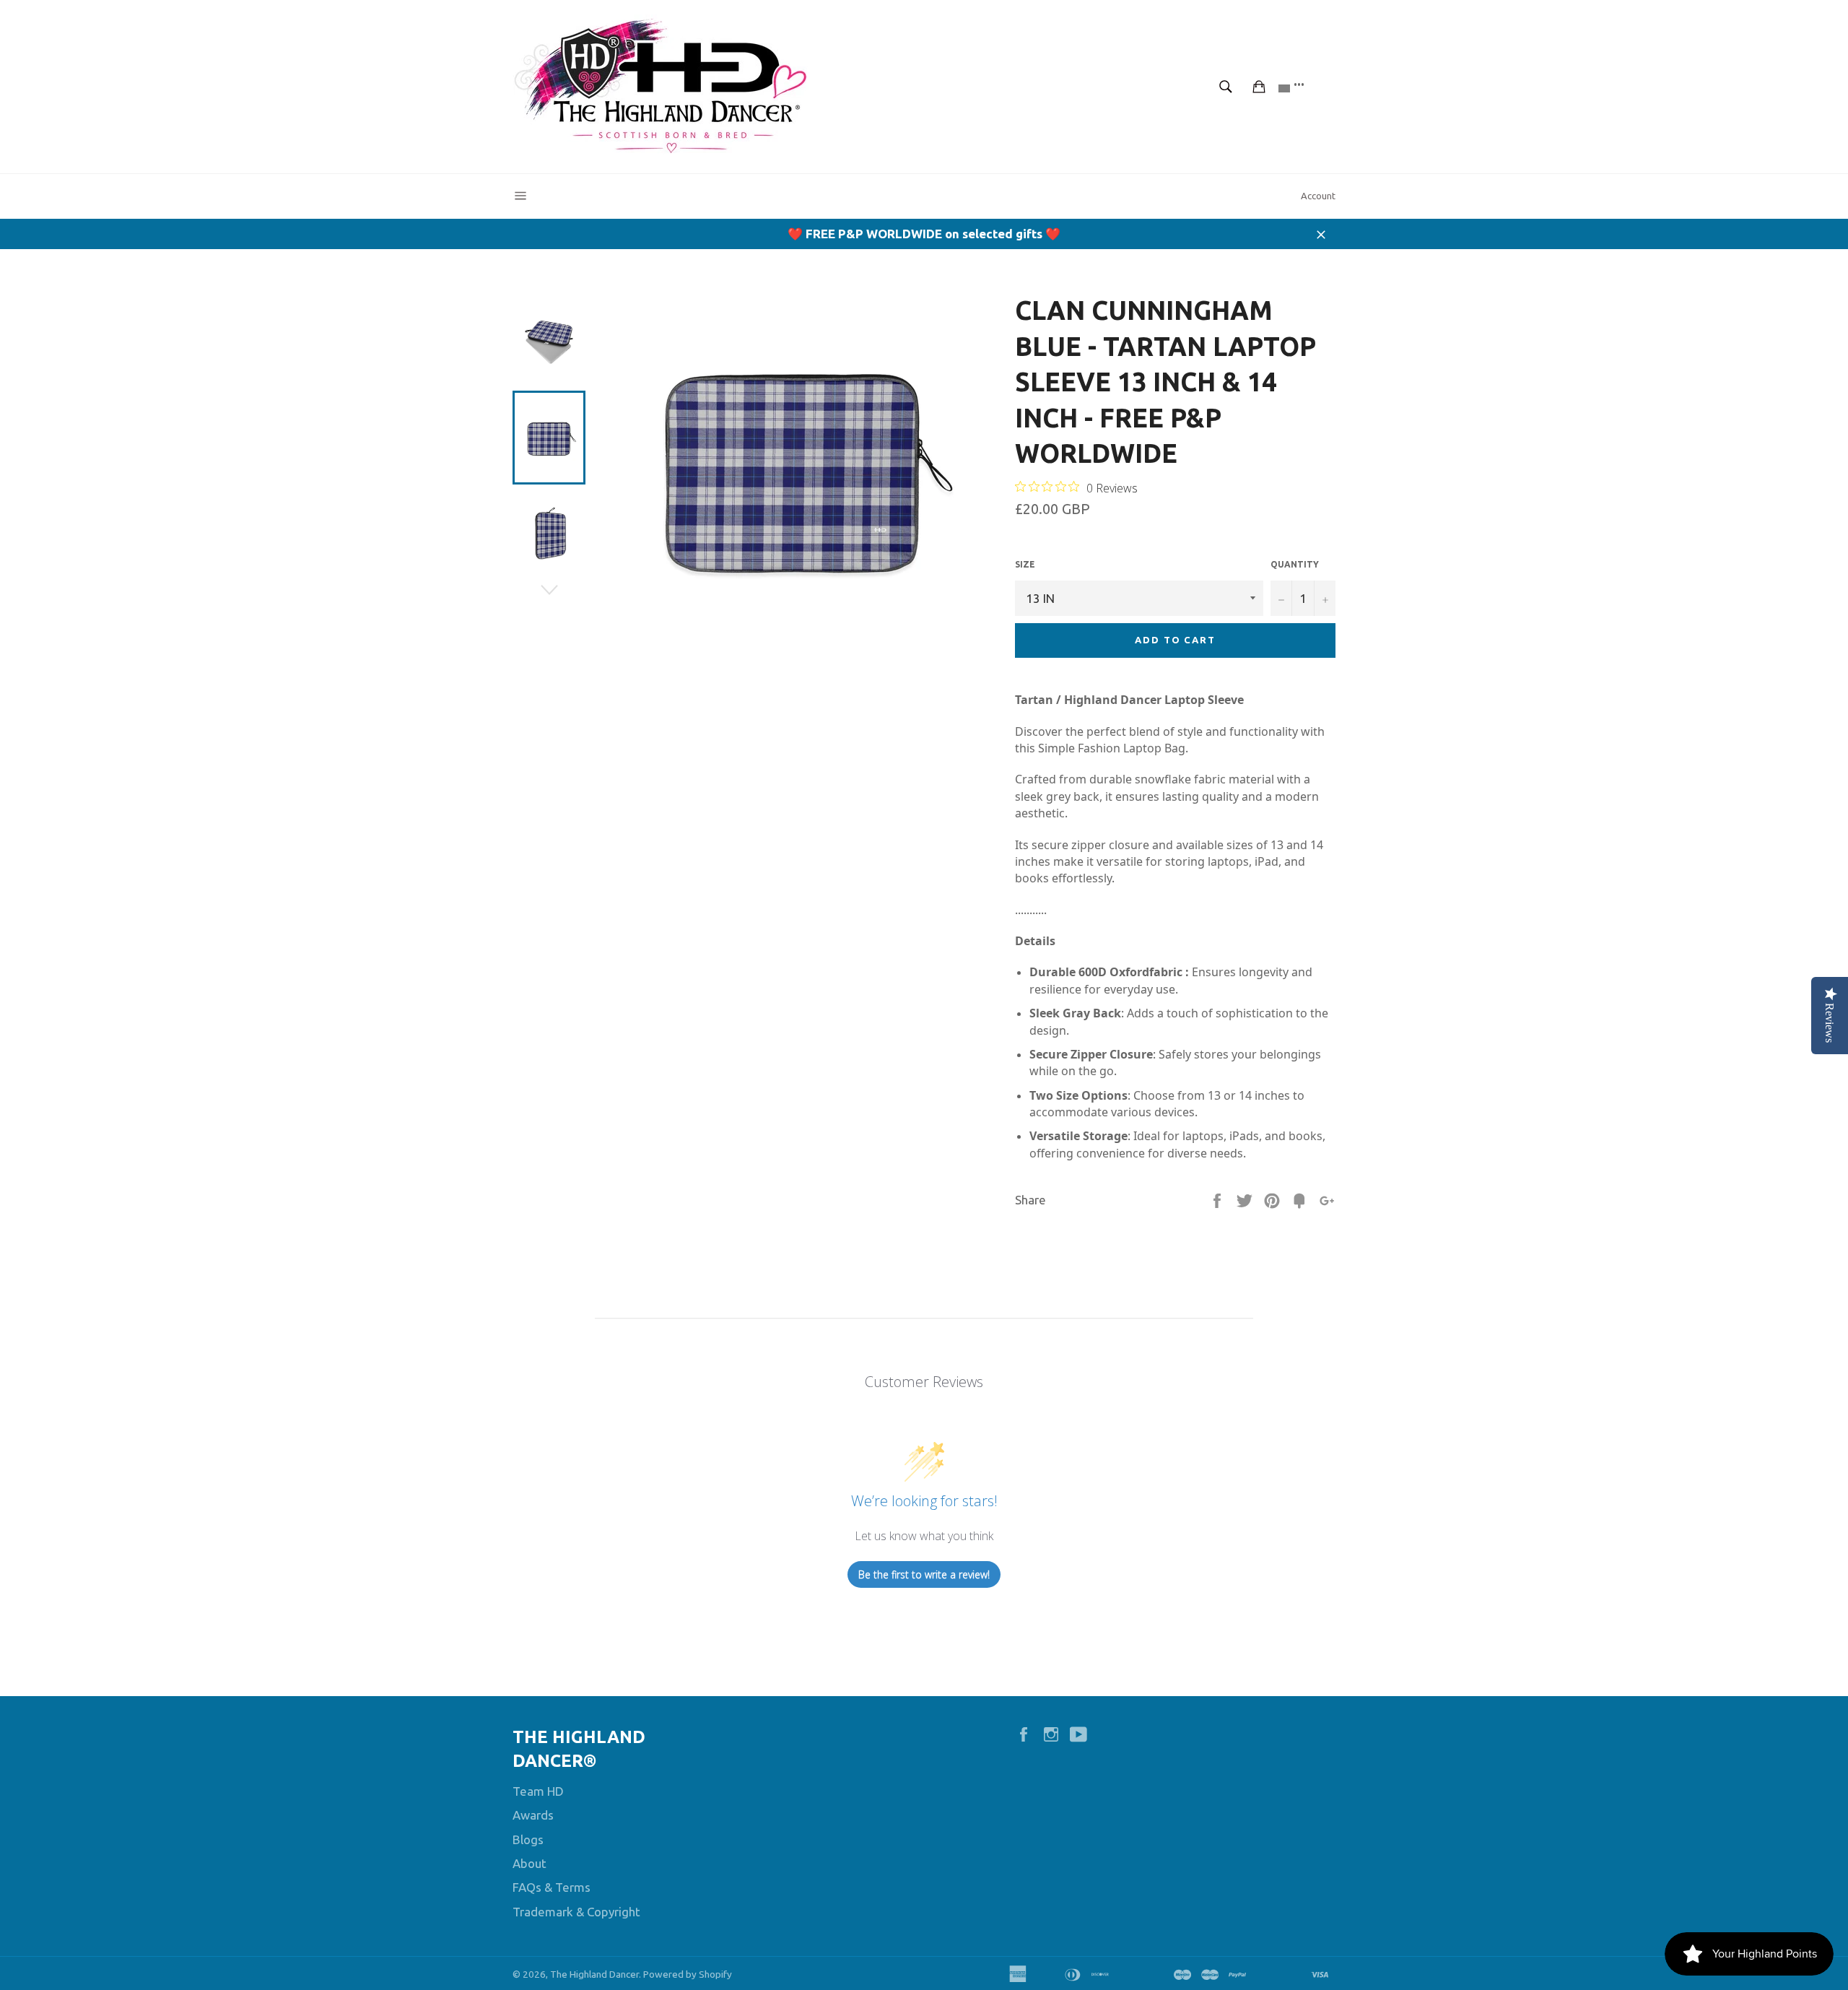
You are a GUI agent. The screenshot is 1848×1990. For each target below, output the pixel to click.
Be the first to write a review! (924, 1574)
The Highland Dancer (594, 1974)
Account (1318, 196)
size (1025, 564)
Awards (533, 1815)
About (529, 1863)
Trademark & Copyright (576, 1912)
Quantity (1295, 564)
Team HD (538, 1791)
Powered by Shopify (688, 1974)
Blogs (528, 1839)
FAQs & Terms (552, 1887)
